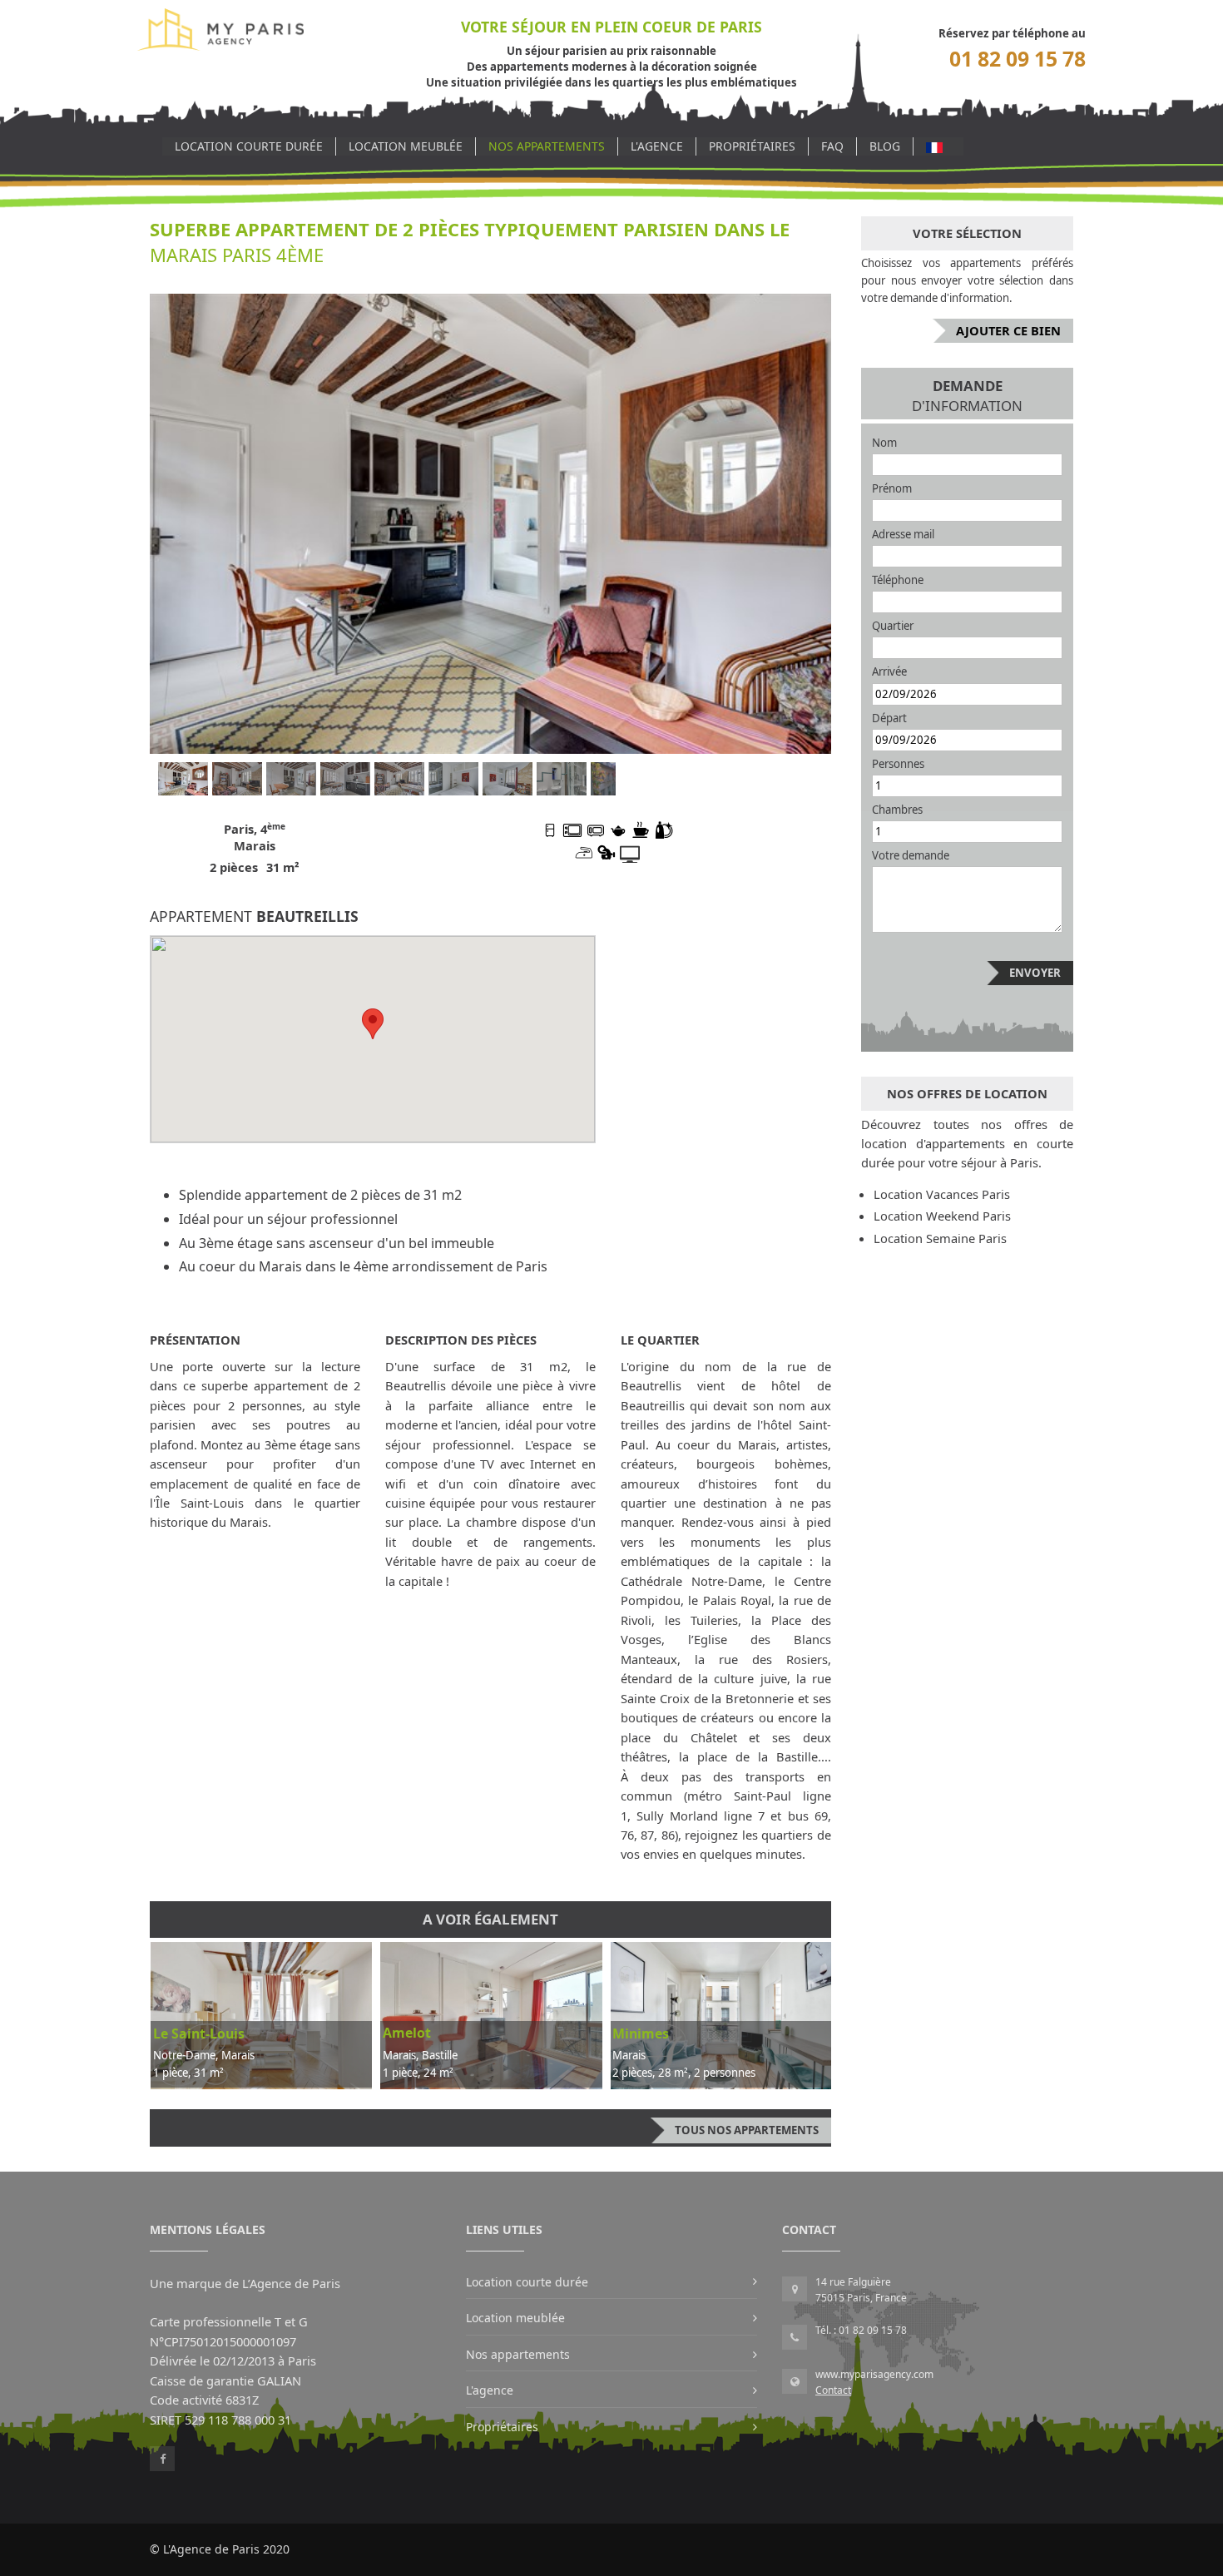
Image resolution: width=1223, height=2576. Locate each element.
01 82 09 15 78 (1018, 59)
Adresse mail (903, 534)
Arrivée (889, 671)
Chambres (897, 810)
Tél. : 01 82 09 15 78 (861, 2330)
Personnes (898, 764)
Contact (833, 2390)
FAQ (832, 146)
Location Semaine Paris (940, 1238)
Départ (889, 718)
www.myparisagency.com (874, 2374)
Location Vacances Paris (942, 1194)
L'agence (657, 146)
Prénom (892, 488)
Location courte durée (249, 146)
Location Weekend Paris (942, 1216)
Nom (884, 443)
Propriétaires (752, 146)
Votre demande (911, 855)
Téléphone (898, 580)
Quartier (893, 626)
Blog (885, 146)
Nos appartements (547, 146)
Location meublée (406, 146)
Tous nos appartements (747, 2130)
